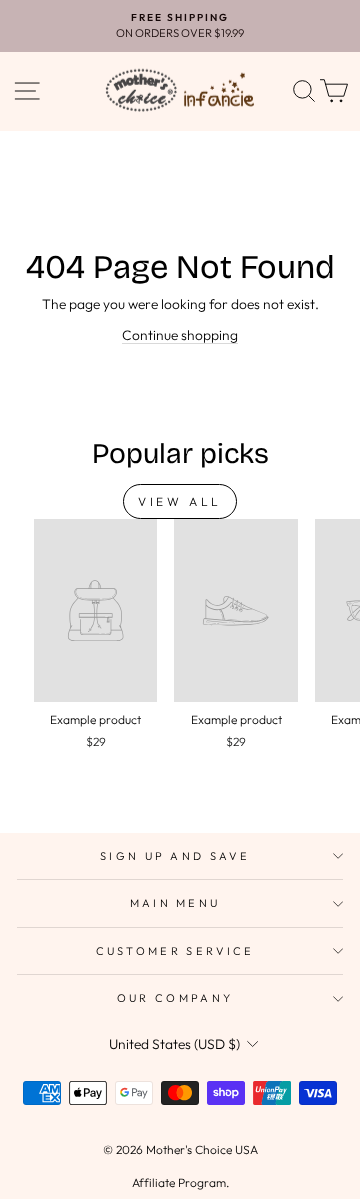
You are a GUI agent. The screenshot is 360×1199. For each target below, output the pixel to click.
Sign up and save (175, 856)
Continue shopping (180, 335)
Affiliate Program (179, 1182)
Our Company (175, 998)
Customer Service (175, 951)
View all (180, 501)
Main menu (175, 903)
